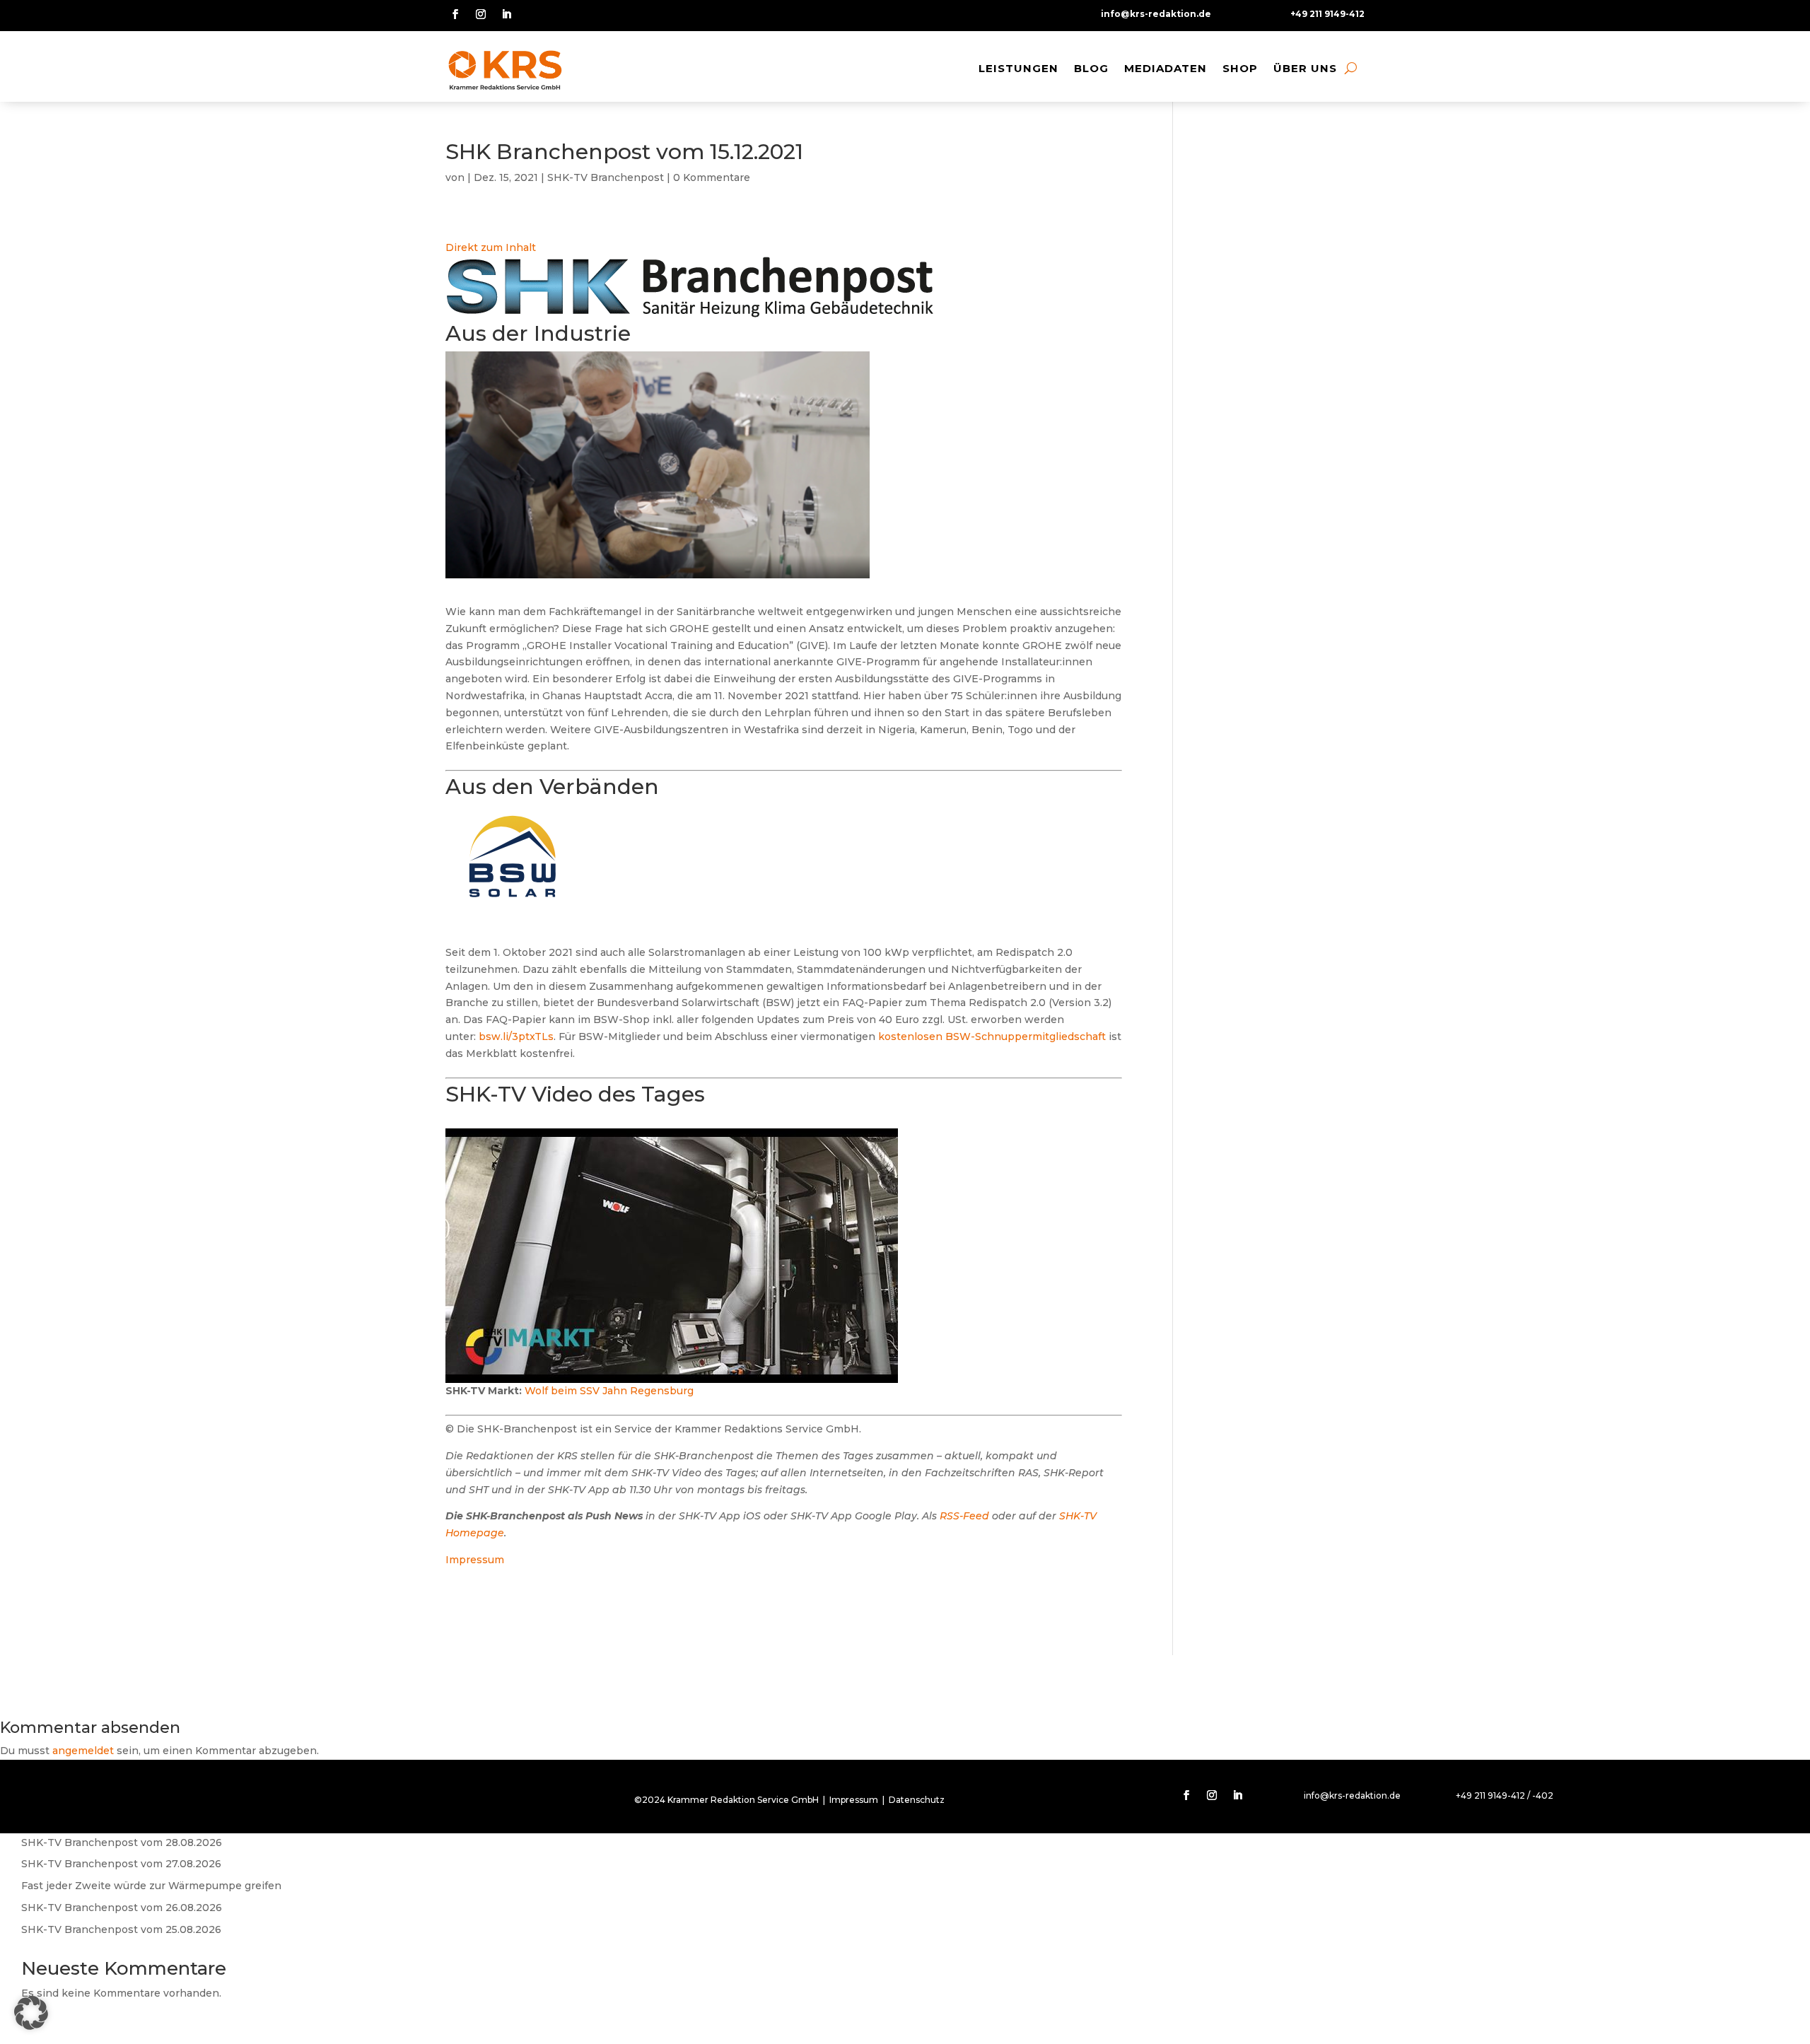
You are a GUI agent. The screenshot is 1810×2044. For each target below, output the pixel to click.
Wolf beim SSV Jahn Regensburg (609, 1391)
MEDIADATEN (1166, 68)
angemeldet (83, 1751)
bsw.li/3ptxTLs (516, 1036)
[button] (31, 2013)
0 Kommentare (712, 177)
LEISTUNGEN (1018, 68)
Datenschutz (917, 1800)
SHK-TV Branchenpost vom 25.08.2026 (121, 1929)
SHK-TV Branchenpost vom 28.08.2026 (122, 1842)
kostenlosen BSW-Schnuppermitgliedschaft (992, 1036)
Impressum (475, 1560)
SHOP (1240, 68)
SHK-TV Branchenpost (606, 177)
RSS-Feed (964, 1516)
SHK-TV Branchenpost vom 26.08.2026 (122, 1908)
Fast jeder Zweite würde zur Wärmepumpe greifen (151, 1886)
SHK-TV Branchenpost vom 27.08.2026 (121, 1864)
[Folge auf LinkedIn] (506, 14)
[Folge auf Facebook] (455, 14)
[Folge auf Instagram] (481, 14)
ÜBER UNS (1305, 68)
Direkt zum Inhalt (491, 247)
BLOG (1091, 68)
